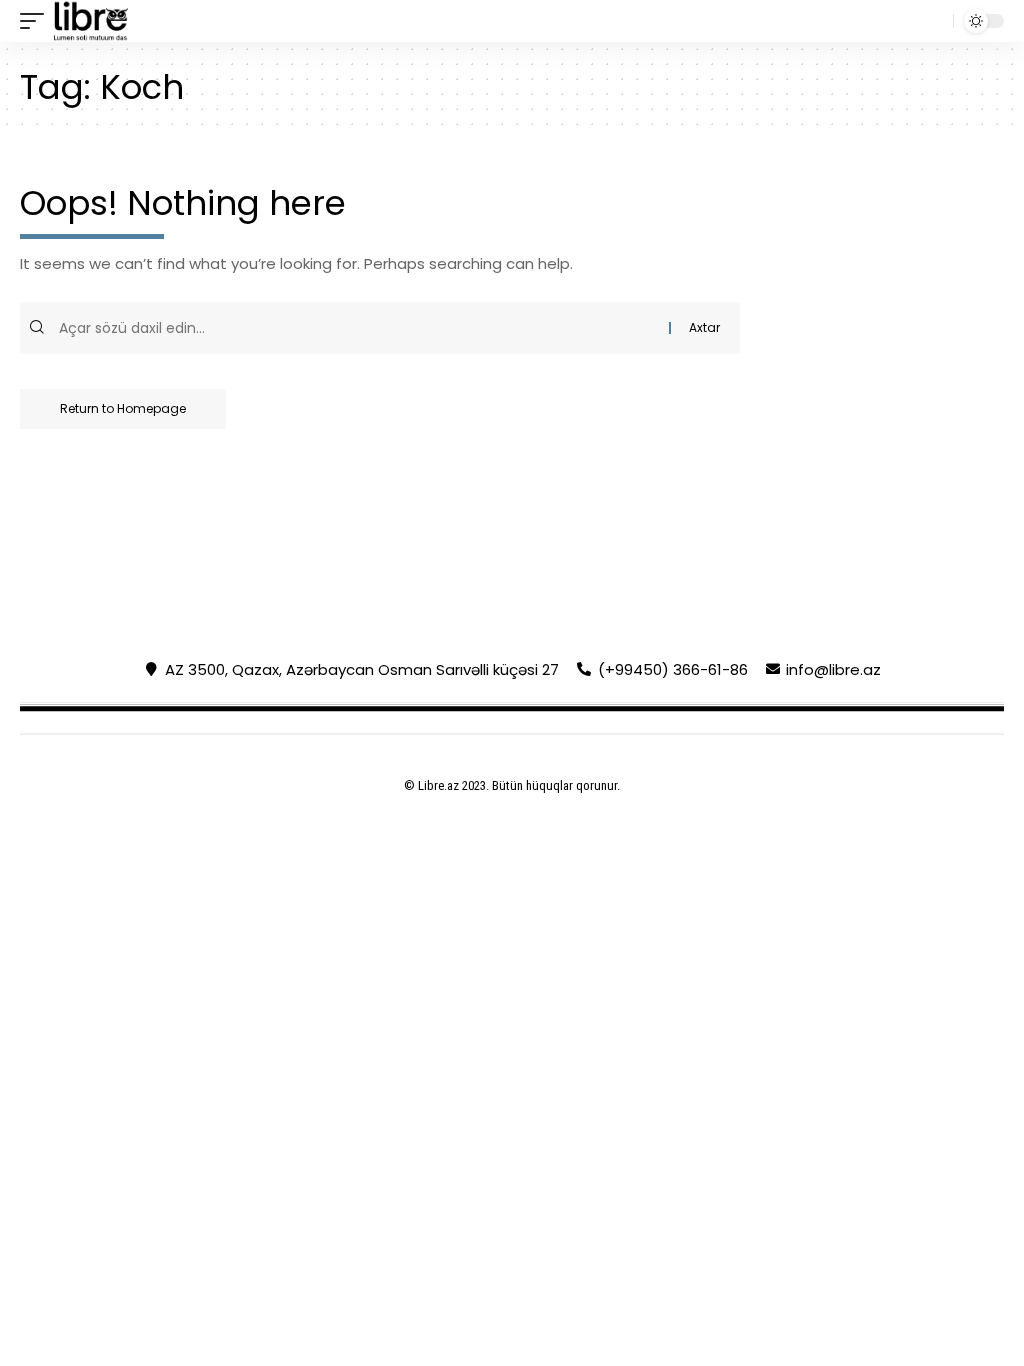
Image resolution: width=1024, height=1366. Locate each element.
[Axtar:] (361, 328)
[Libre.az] (91, 21)
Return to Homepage (123, 408)
